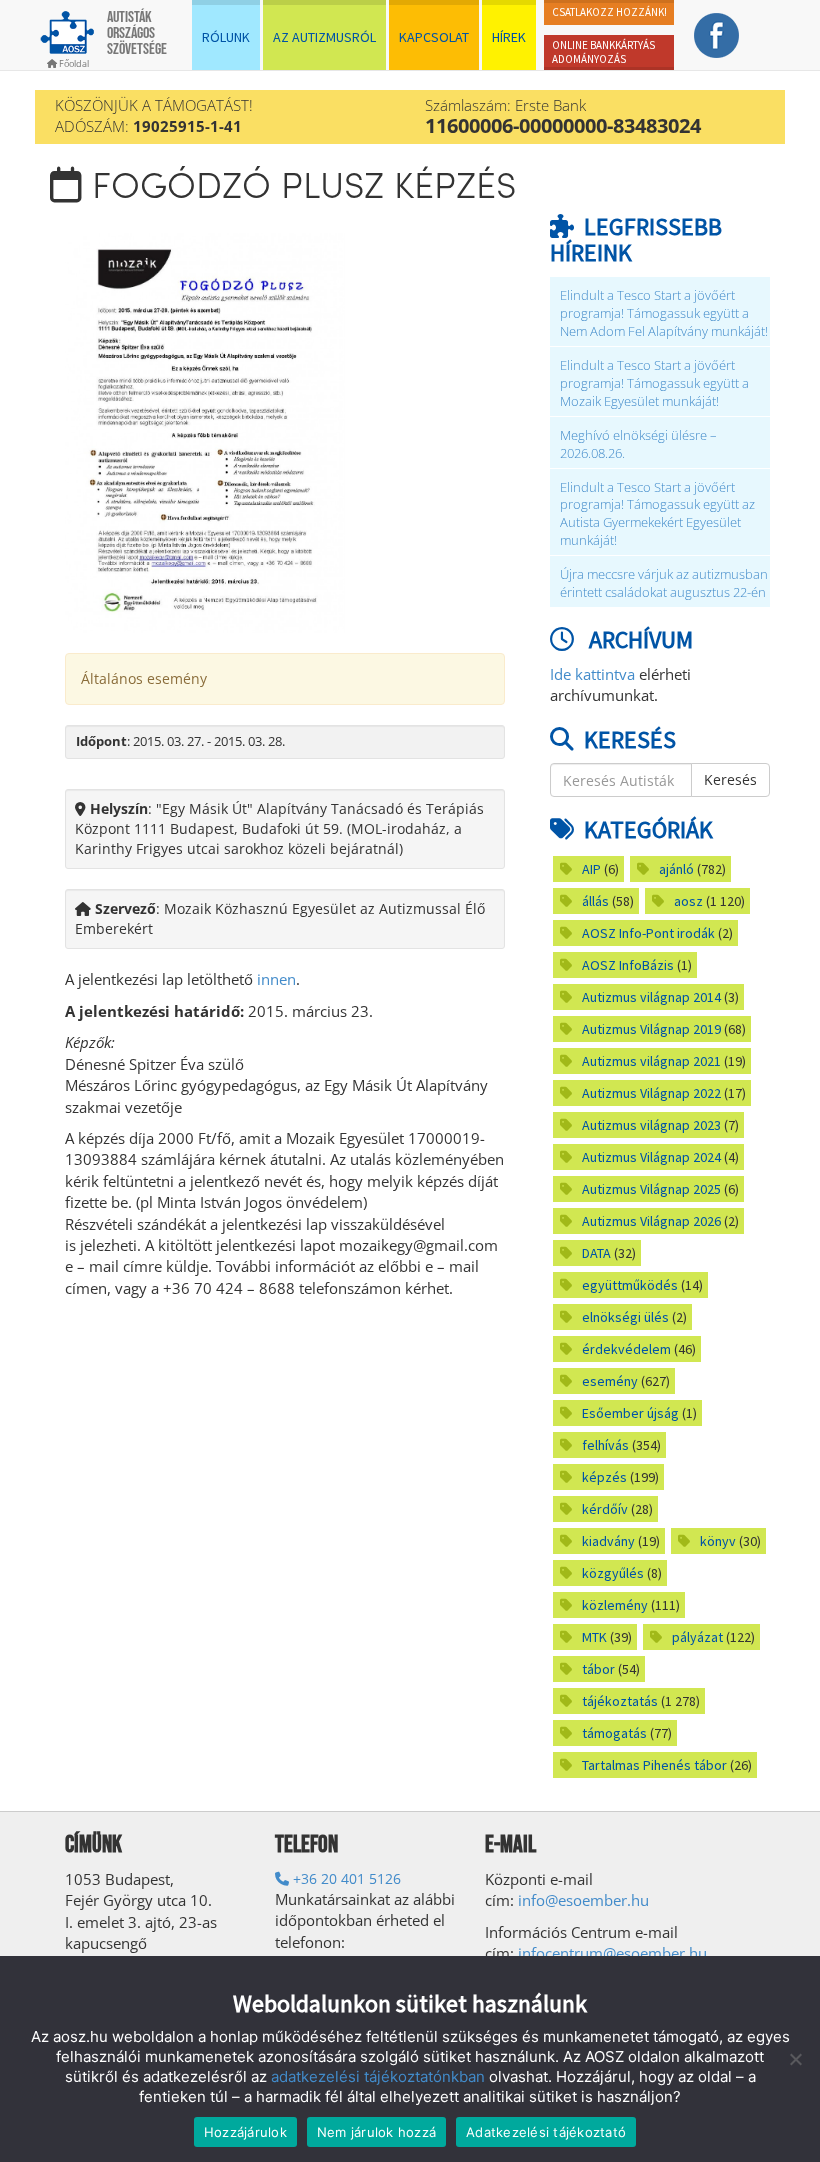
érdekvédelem (626, 1349)
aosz (688, 901)
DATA (596, 1253)
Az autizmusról (324, 37)
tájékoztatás (620, 1701)
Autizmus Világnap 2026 (651, 1221)
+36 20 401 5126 (345, 1878)
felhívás (605, 1445)
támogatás (614, 1733)
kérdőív (605, 1509)
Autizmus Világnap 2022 (651, 1093)
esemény (610, 1381)
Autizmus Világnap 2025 (651, 1189)
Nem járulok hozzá (376, 2132)
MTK (594, 1637)
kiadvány (608, 1541)
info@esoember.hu (583, 1900)
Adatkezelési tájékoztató (546, 2132)
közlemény (615, 1605)
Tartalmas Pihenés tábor (654, 1765)
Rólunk (226, 37)
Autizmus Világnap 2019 (651, 1029)
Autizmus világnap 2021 (651, 1061)
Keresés (730, 779)
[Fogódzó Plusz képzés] (205, 431)
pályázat (697, 1637)
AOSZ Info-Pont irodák (648, 933)
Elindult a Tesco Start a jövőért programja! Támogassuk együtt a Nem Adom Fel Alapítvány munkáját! (664, 313)
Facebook (717, 35)
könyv (718, 1541)
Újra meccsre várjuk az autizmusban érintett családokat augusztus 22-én (664, 583)
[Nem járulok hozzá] (795, 2059)
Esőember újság (630, 1413)
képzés (604, 1477)
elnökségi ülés (625, 1317)
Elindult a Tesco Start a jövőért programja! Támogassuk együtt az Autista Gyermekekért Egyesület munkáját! (657, 514)
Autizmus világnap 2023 (651, 1125)
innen (276, 979)
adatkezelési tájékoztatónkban (378, 2076)
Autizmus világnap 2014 (651, 997)
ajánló (676, 869)
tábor (598, 1669)
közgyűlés (613, 1573)
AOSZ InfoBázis (628, 965)
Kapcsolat (434, 37)
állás (595, 901)
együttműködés (630, 1285)
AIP (591, 869)
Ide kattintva (592, 674)
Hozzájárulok (245, 2132)
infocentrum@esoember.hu (612, 1953)
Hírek (509, 37)
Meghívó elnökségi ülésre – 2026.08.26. (638, 444)
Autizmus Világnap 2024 (651, 1157)
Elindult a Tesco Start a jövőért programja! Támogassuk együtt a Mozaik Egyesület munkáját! (654, 383)
